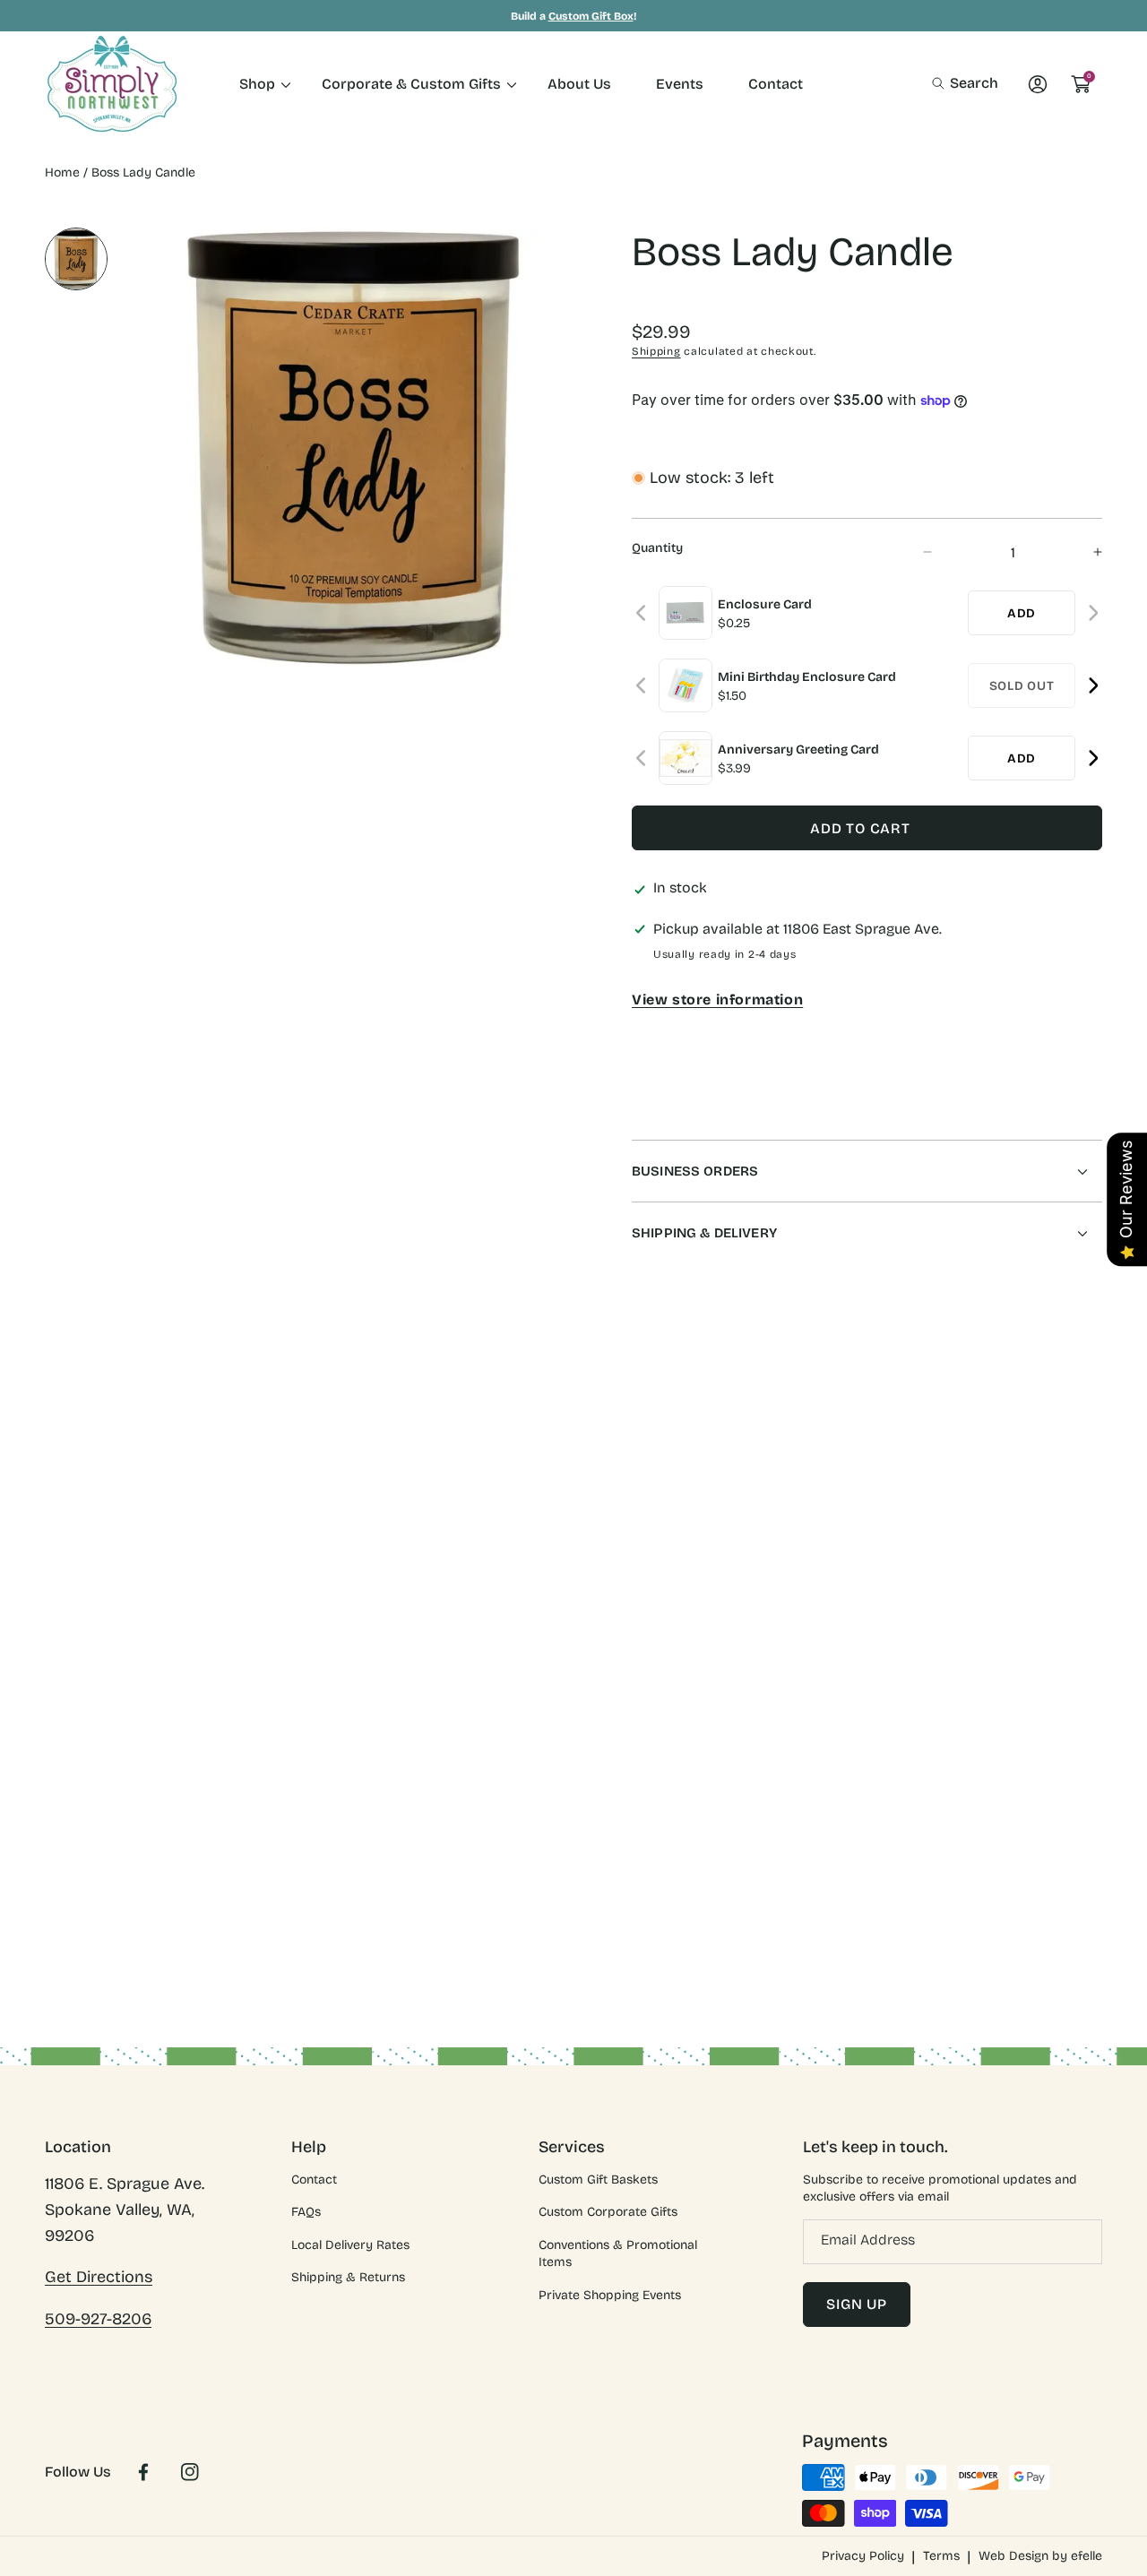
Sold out (1022, 686)
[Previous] (642, 613)
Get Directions (99, 2277)
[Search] (943, 83)
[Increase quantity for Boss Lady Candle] (1082, 552)
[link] (258, 84)
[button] (965, 83)
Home (62, 172)
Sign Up (857, 2304)
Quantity (657, 548)
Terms (941, 2556)
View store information (717, 999)
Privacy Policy (863, 2556)
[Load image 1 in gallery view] (76, 259)
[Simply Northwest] (112, 84)
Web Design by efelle (1040, 2556)
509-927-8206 (98, 2319)
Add (1022, 613)
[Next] (1093, 613)
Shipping (656, 351)
